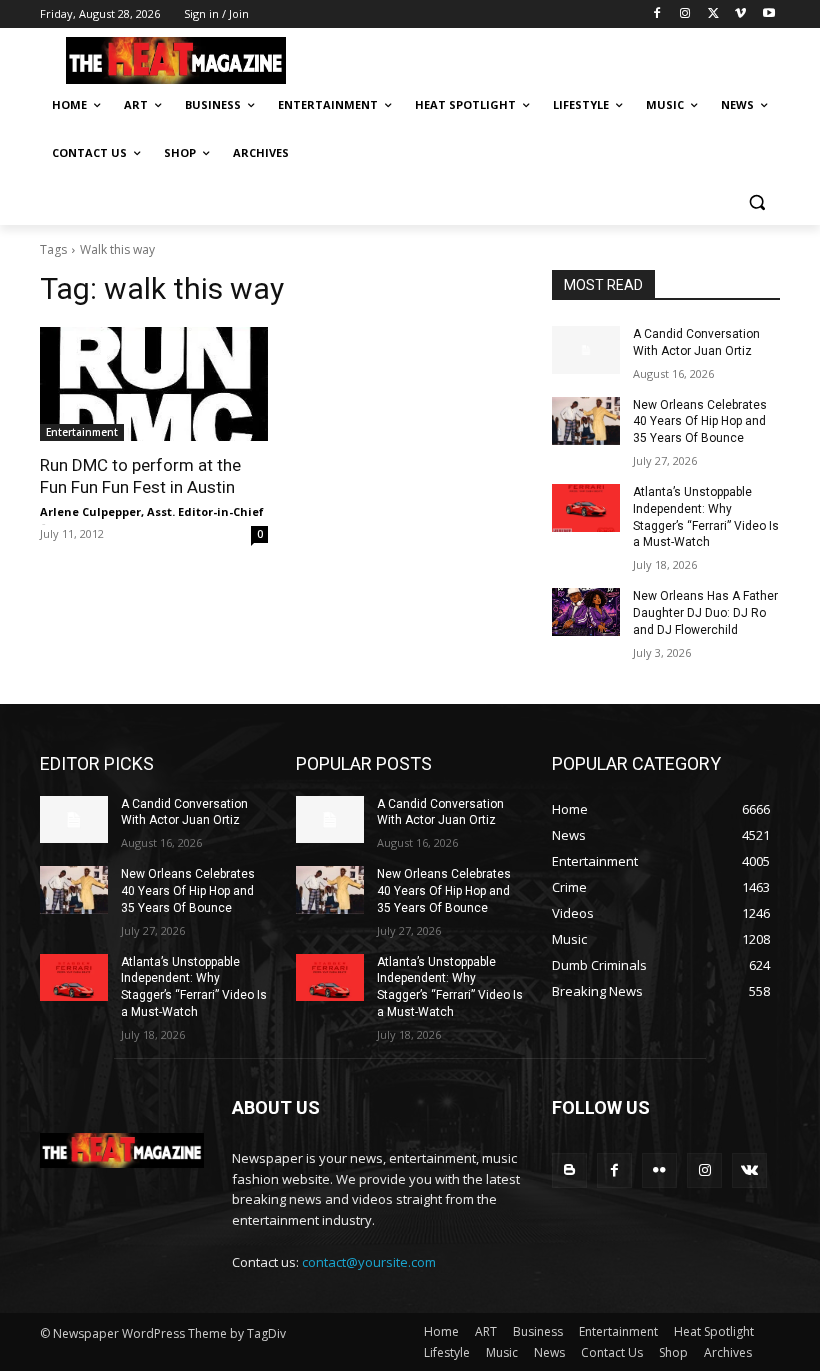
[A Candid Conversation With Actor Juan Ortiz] (586, 350)
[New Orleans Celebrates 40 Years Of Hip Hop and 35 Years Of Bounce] (586, 421)
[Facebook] (657, 14)
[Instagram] (685, 14)
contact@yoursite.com (369, 1262)
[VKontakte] (749, 1170)
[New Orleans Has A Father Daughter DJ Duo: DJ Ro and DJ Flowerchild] (586, 612)
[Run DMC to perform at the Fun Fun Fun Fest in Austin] (154, 384)
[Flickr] (659, 1170)
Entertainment (82, 432)
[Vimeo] (740, 14)
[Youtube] (768, 14)
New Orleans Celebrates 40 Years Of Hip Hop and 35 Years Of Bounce (700, 422)
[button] (756, 201)
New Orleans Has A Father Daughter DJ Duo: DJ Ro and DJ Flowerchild (705, 613)
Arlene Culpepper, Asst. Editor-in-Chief (152, 511)
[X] (713, 14)
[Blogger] (569, 1170)
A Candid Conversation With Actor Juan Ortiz (184, 812)
